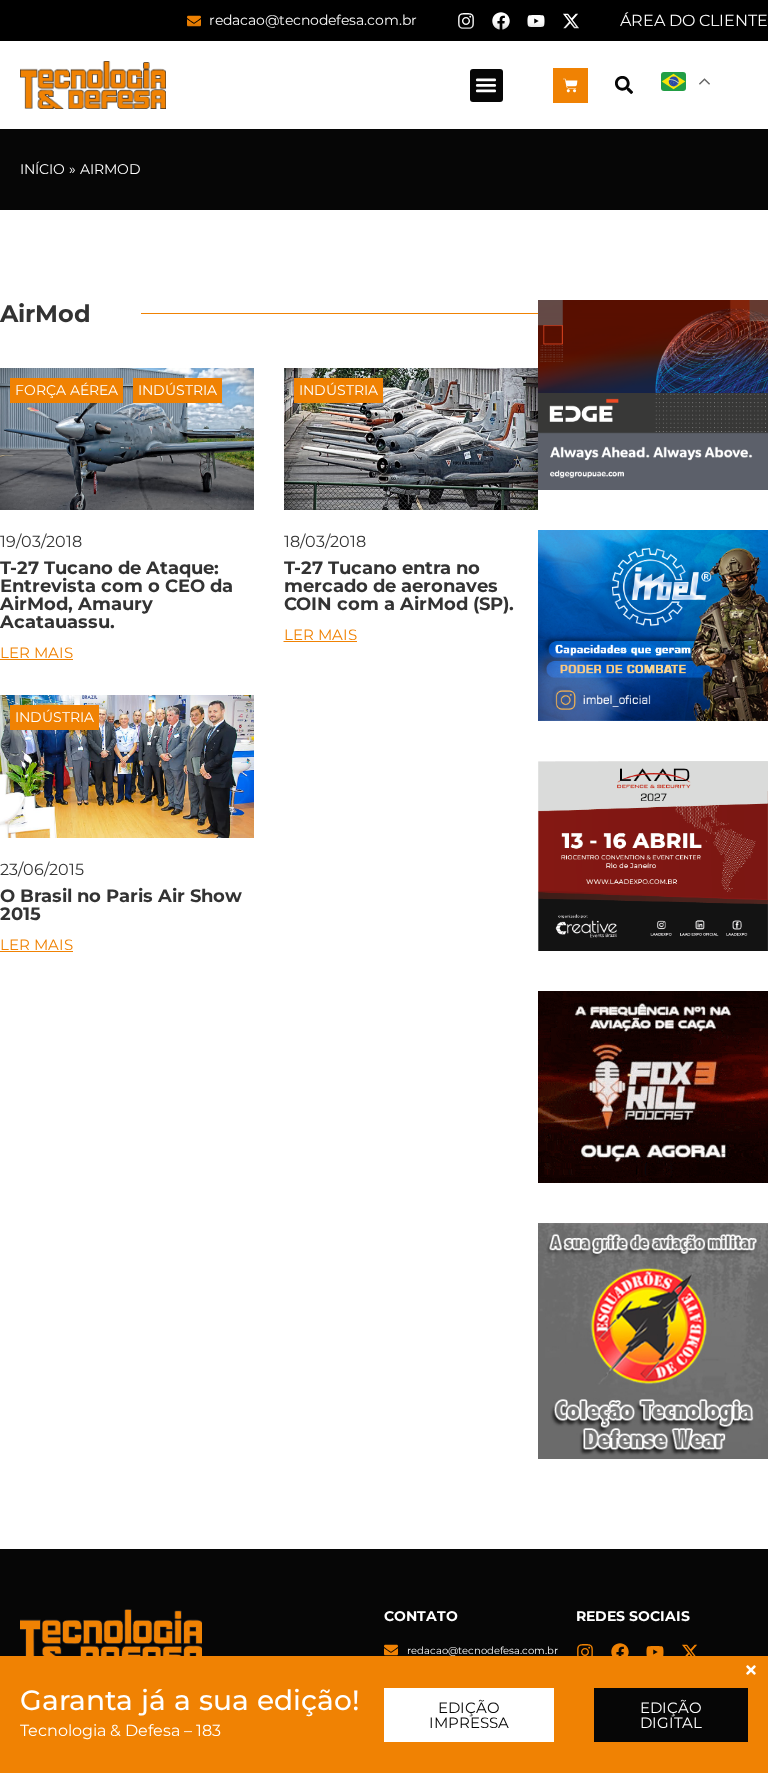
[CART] (570, 85)
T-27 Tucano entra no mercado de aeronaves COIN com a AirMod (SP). (399, 586)
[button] (486, 85)
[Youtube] (536, 21)
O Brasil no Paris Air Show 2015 (121, 905)
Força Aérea (66, 390)
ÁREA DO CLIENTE (694, 20)
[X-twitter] (571, 21)
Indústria (177, 390)
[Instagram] (466, 21)
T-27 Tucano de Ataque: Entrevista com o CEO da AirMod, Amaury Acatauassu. (116, 595)
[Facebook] (501, 21)
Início (42, 169)
